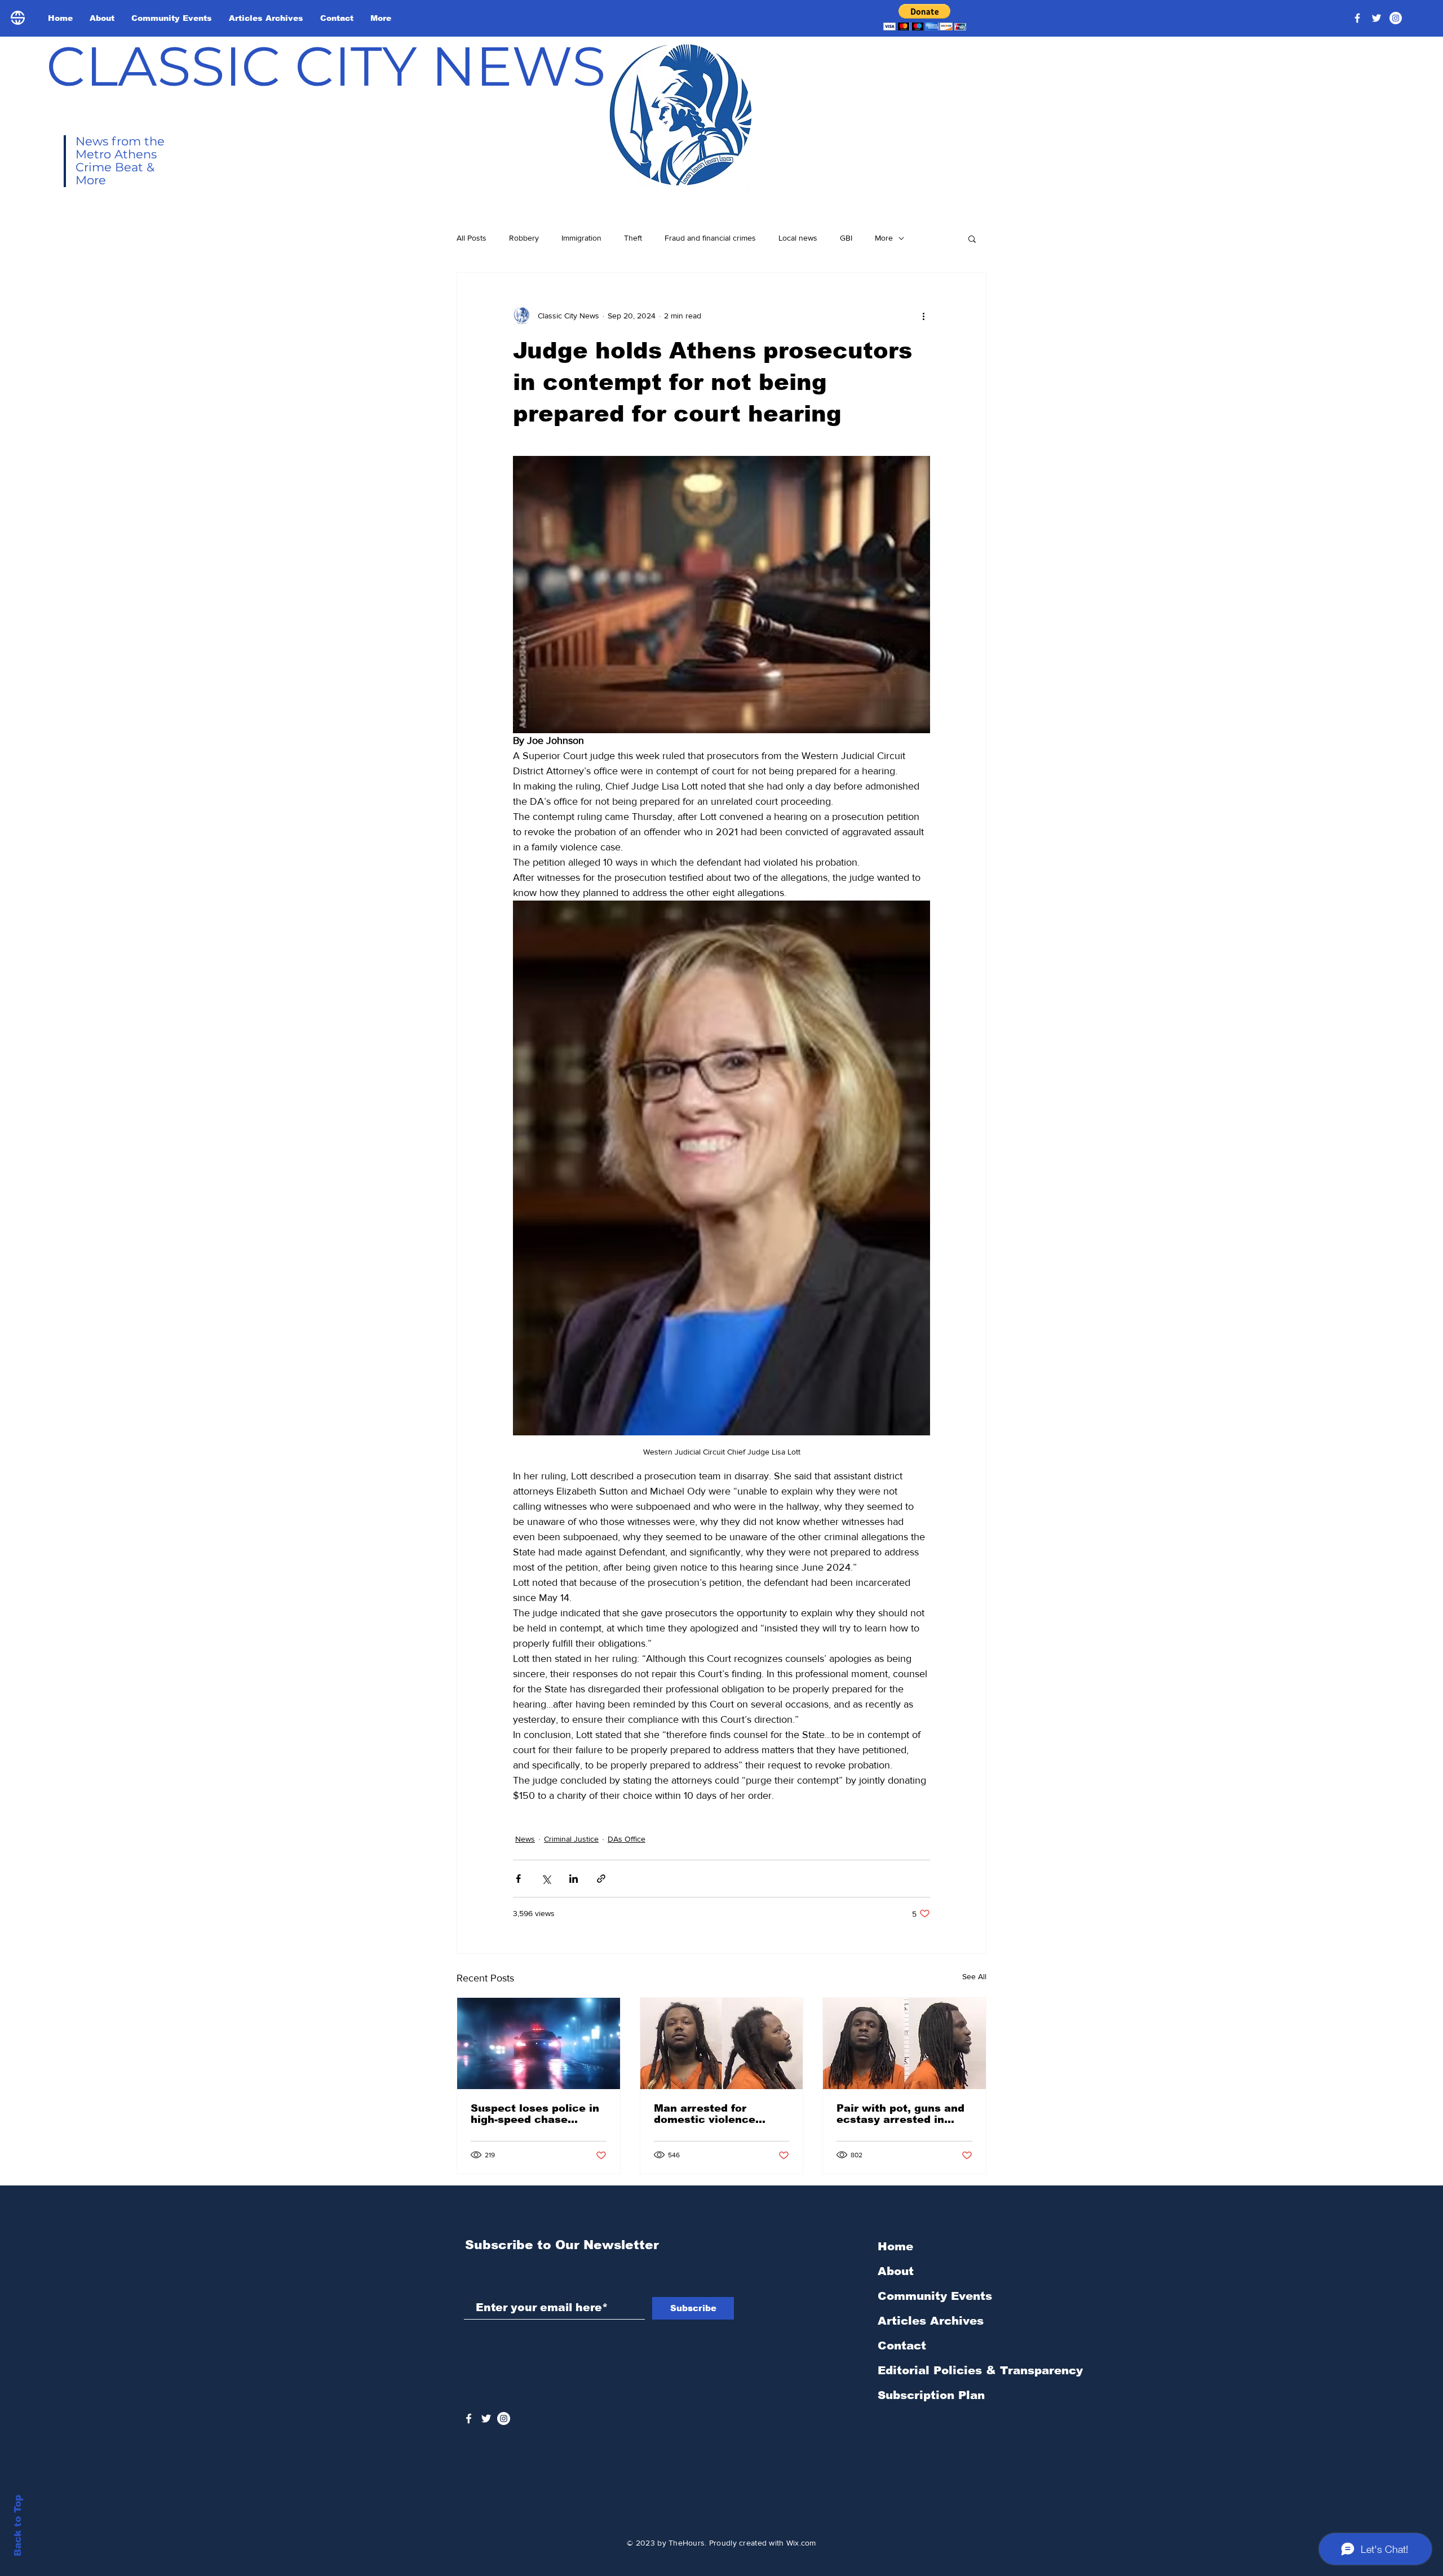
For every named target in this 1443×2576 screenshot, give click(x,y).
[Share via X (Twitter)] (546, 1879)
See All (974, 1976)
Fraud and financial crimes (710, 238)
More (884, 238)
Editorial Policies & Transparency (980, 2370)
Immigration (581, 238)
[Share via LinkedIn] (574, 1879)
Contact (902, 2346)
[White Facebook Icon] (469, 2418)
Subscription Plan (931, 2395)
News (525, 1839)
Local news (798, 238)
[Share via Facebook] (518, 1879)
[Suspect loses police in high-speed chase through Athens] (539, 2043)
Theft (633, 238)
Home (895, 2246)
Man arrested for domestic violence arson (705, 2114)
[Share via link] (601, 1879)
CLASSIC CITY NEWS (326, 66)
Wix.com (801, 2543)
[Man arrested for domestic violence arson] (722, 2043)
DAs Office (627, 1839)
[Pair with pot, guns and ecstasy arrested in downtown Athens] (904, 2043)
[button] (925, 17)
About (896, 2271)
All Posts (472, 238)
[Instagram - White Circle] (1396, 18)
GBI (846, 238)
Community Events (935, 2296)
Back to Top (18, 2526)
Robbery (524, 238)
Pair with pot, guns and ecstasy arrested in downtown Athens (900, 2114)
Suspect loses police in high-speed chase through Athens (535, 2114)
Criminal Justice (571, 1839)
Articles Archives (931, 2321)
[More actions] (923, 316)
